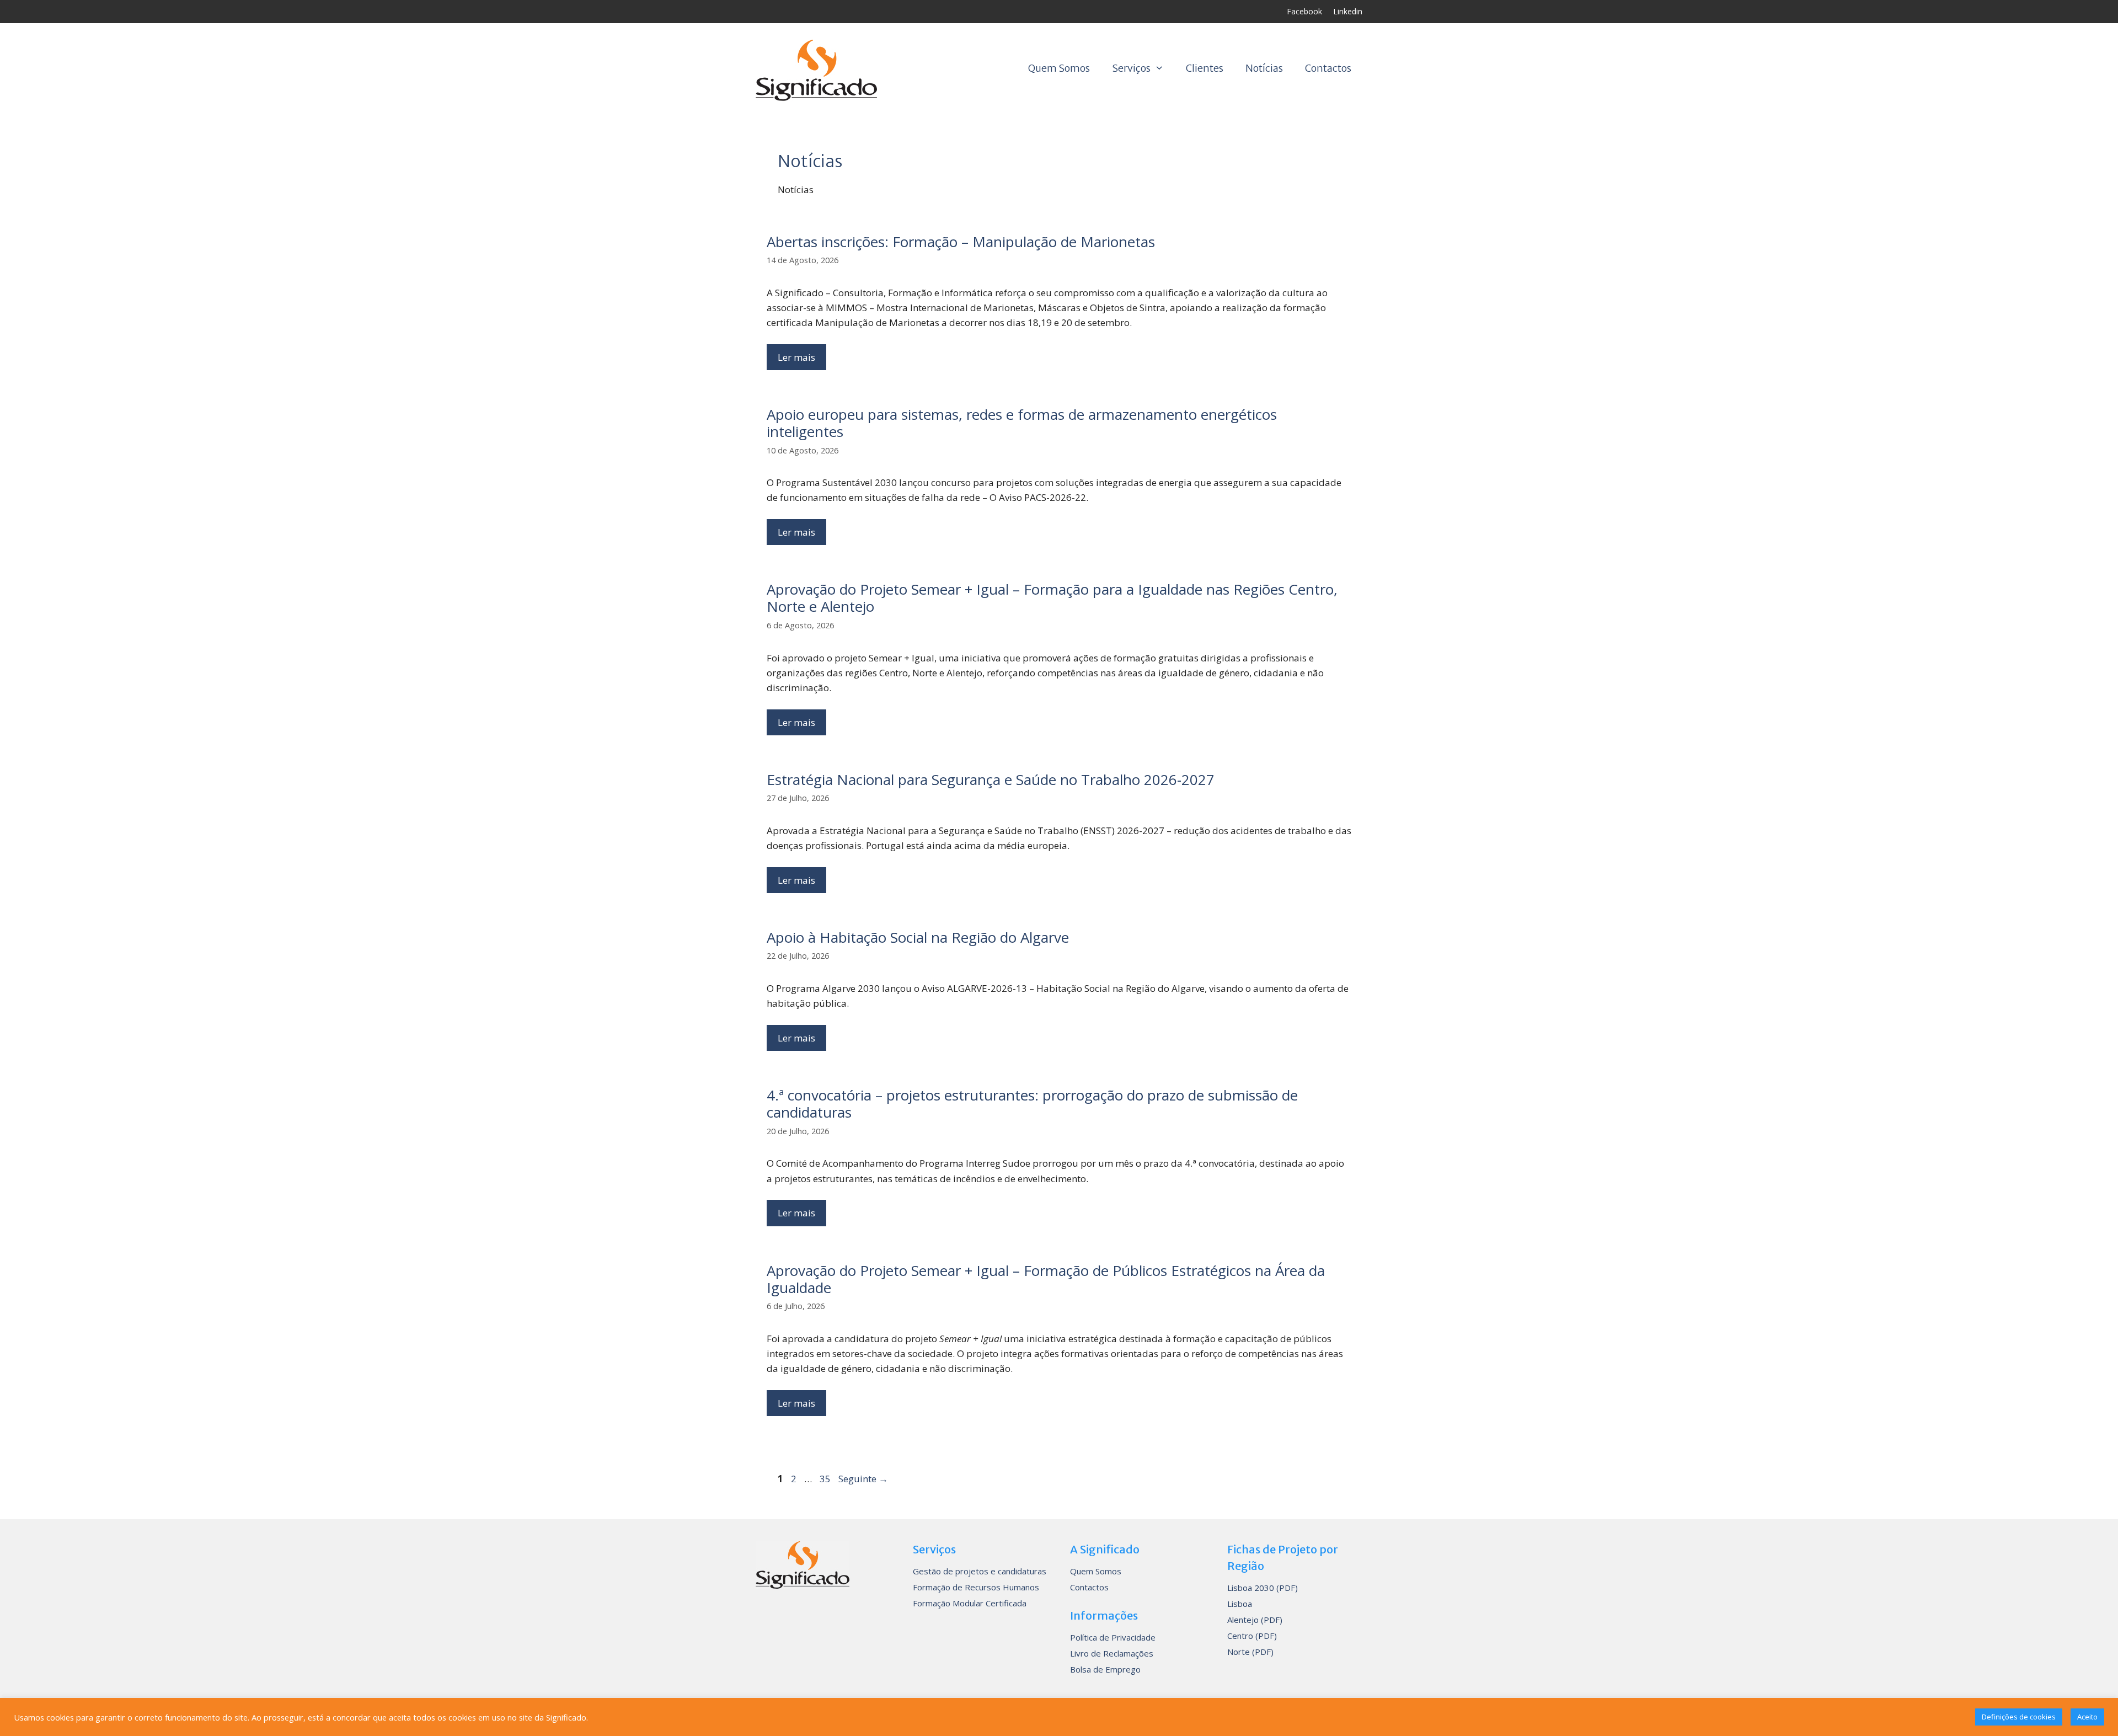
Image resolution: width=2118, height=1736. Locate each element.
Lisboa (1240, 1604)
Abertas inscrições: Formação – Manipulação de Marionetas (961, 242)
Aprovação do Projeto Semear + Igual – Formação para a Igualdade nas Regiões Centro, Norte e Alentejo (1052, 598)
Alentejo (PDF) (1255, 1620)
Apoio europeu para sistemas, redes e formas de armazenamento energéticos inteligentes (1022, 423)
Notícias (1264, 68)
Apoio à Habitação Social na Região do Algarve (918, 937)
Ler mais (796, 357)
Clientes (1205, 68)
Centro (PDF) (1252, 1636)
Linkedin (1348, 11)
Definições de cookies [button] (2019, 1717)
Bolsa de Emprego (1105, 1669)
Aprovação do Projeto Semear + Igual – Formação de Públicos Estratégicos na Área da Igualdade (1046, 1279)
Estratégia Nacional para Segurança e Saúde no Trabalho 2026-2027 (991, 779)
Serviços (1131, 68)
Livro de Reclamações (1112, 1653)
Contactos (1328, 68)
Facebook (1304, 11)
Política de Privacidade (1113, 1637)
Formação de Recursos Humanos (976, 1587)
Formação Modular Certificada (970, 1603)
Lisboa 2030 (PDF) (1263, 1588)
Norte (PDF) (1250, 1652)
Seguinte (863, 1479)
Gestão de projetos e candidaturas (980, 1571)
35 (826, 1479)
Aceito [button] (2087, 1717)
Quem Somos (1059, 68)
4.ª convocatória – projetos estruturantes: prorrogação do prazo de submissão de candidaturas (1032, 1104)
